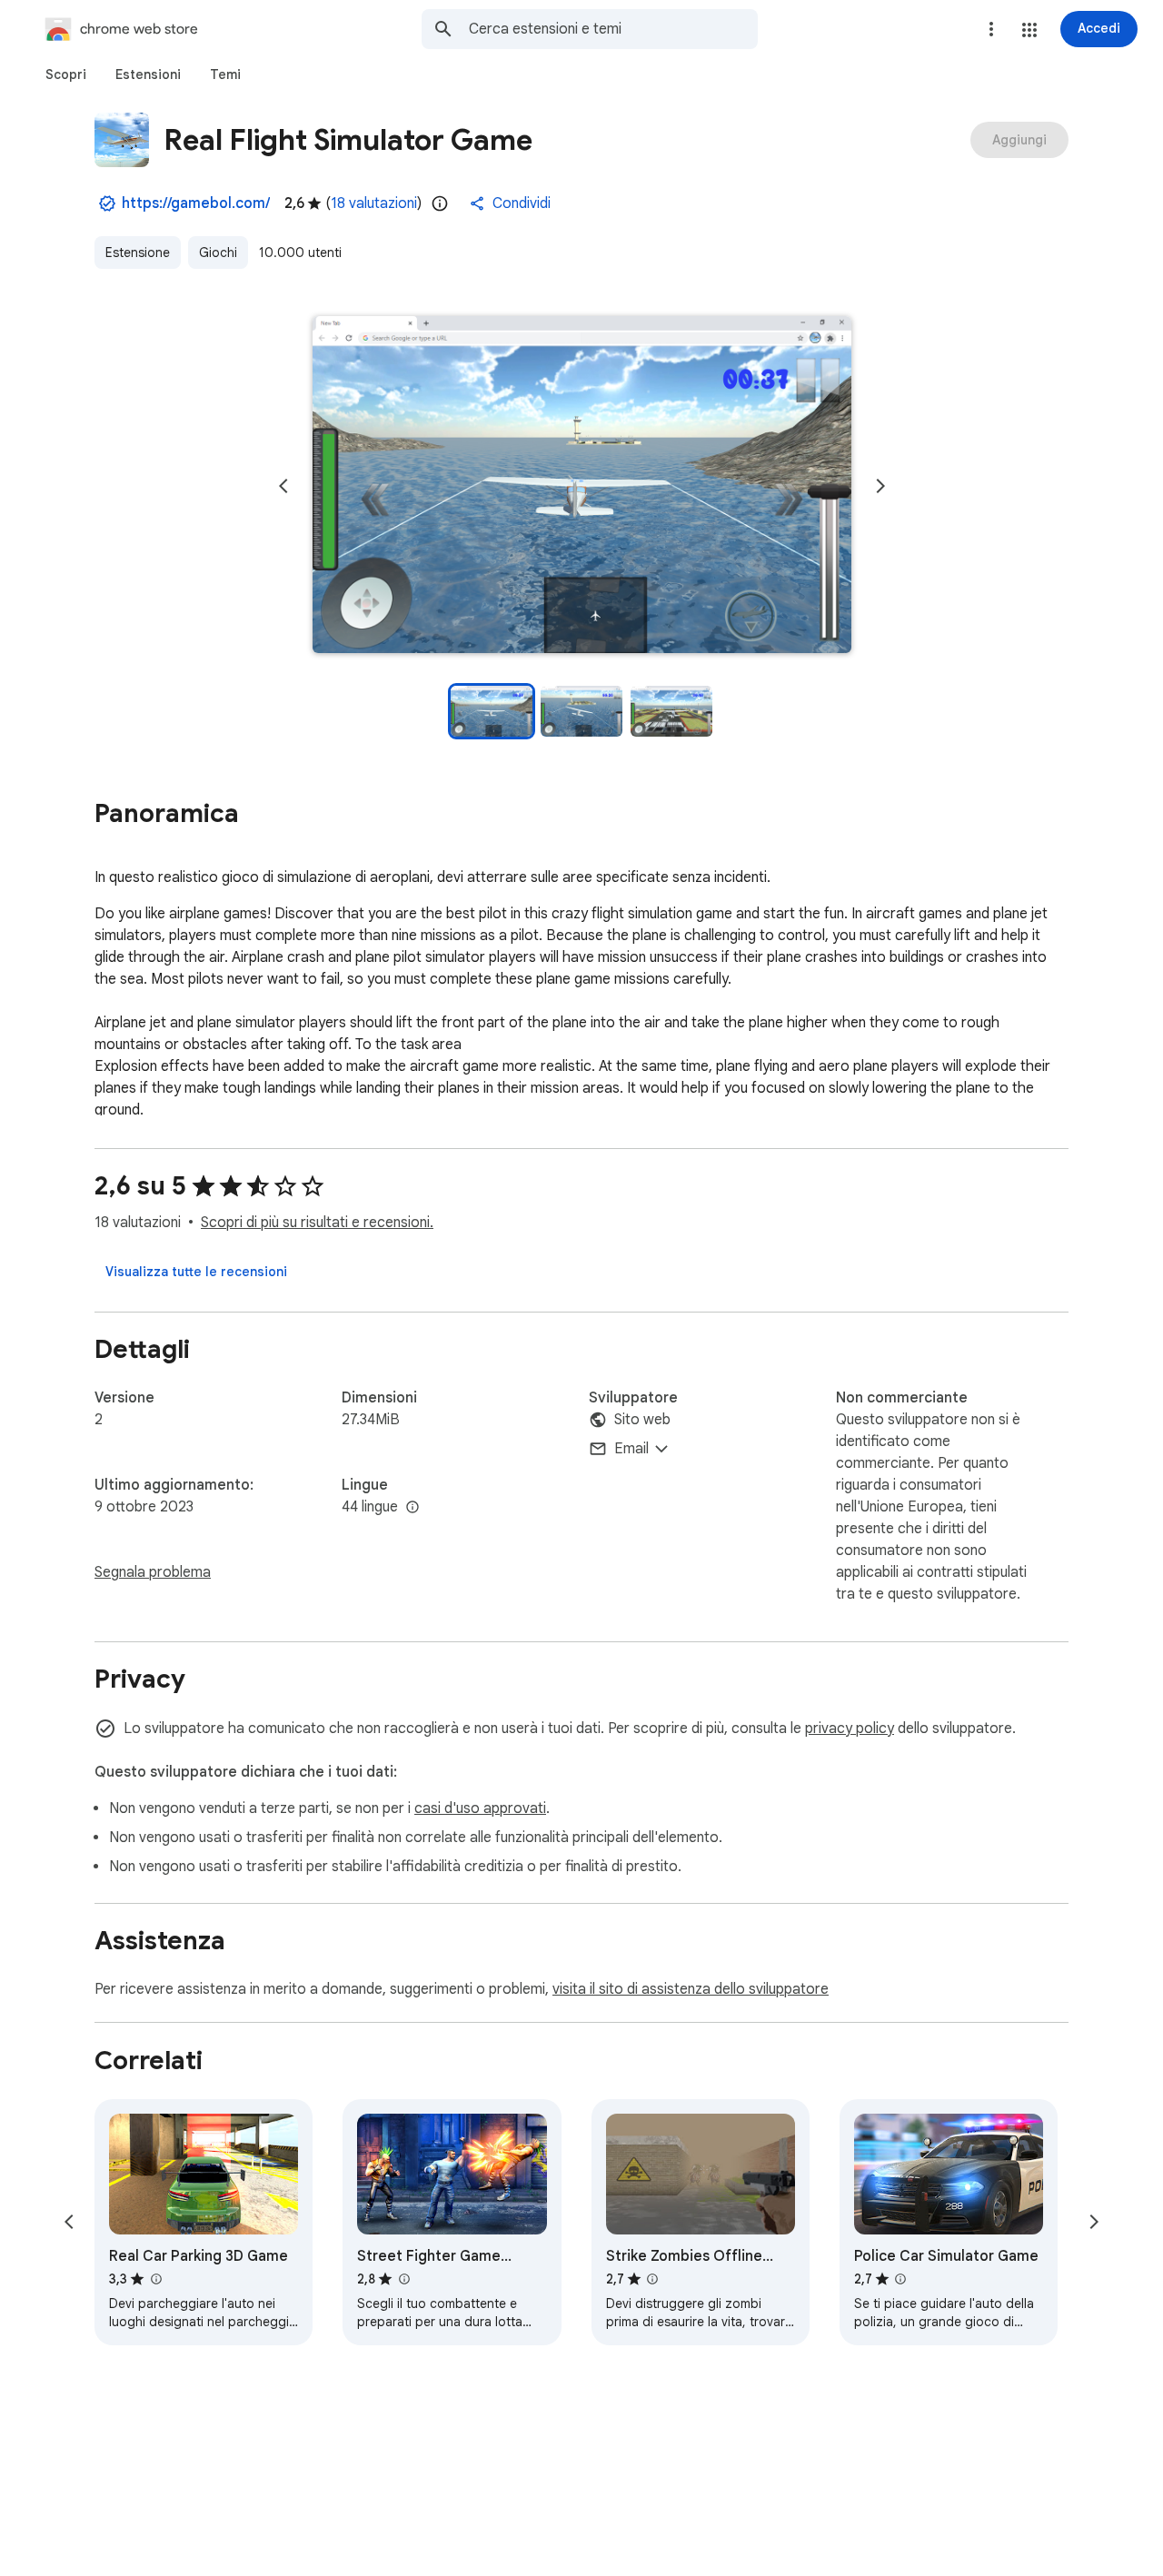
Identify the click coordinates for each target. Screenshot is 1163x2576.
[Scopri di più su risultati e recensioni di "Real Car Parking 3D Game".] (155, 2279)
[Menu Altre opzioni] (991, 29)
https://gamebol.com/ (196, 203)
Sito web (642, 1420)
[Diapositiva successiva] (880, 486)
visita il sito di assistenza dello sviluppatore (691, 1989)
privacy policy (850, 1729)
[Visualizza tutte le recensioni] (196, 1272)
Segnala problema (153, 1572)
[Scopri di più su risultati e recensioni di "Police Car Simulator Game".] (900, 2279)
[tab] (66, 74)
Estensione (138, 253)
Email (631, 1449)
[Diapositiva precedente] (283, 486)
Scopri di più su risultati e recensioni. (317, 1223)
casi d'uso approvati (480, 1808)
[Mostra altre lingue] (413, 1508)
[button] (1029, 30)
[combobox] (613, 29)
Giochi (218, 253)
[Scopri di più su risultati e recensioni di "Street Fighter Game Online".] (403, 2279)
